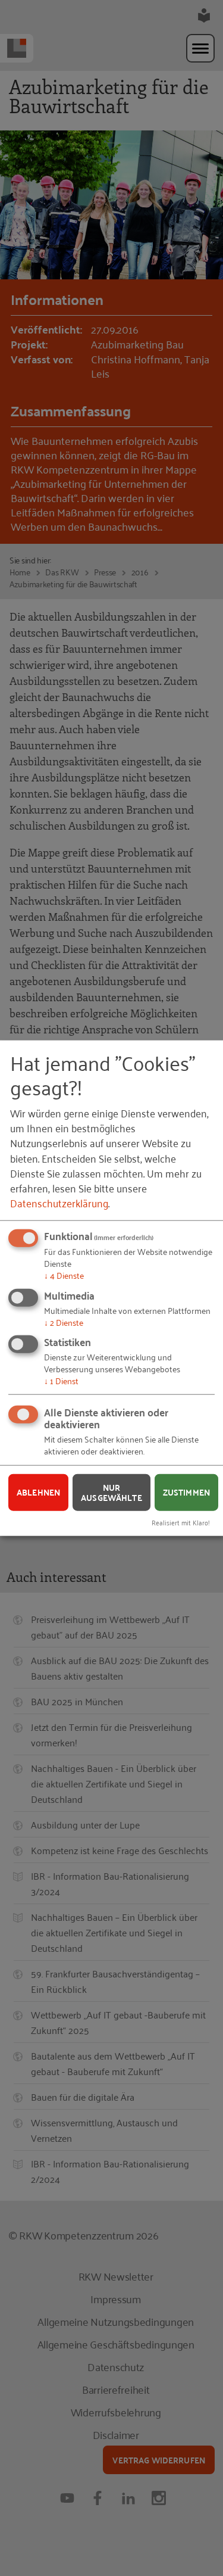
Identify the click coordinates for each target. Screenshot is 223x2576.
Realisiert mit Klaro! (181, 1522)
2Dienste (64, 1321)
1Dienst (61, 1380)
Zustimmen (186, 1492)
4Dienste (64, 1275)
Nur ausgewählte (111, 1492)
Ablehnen (38, 1492)
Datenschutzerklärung (59, 1203)
